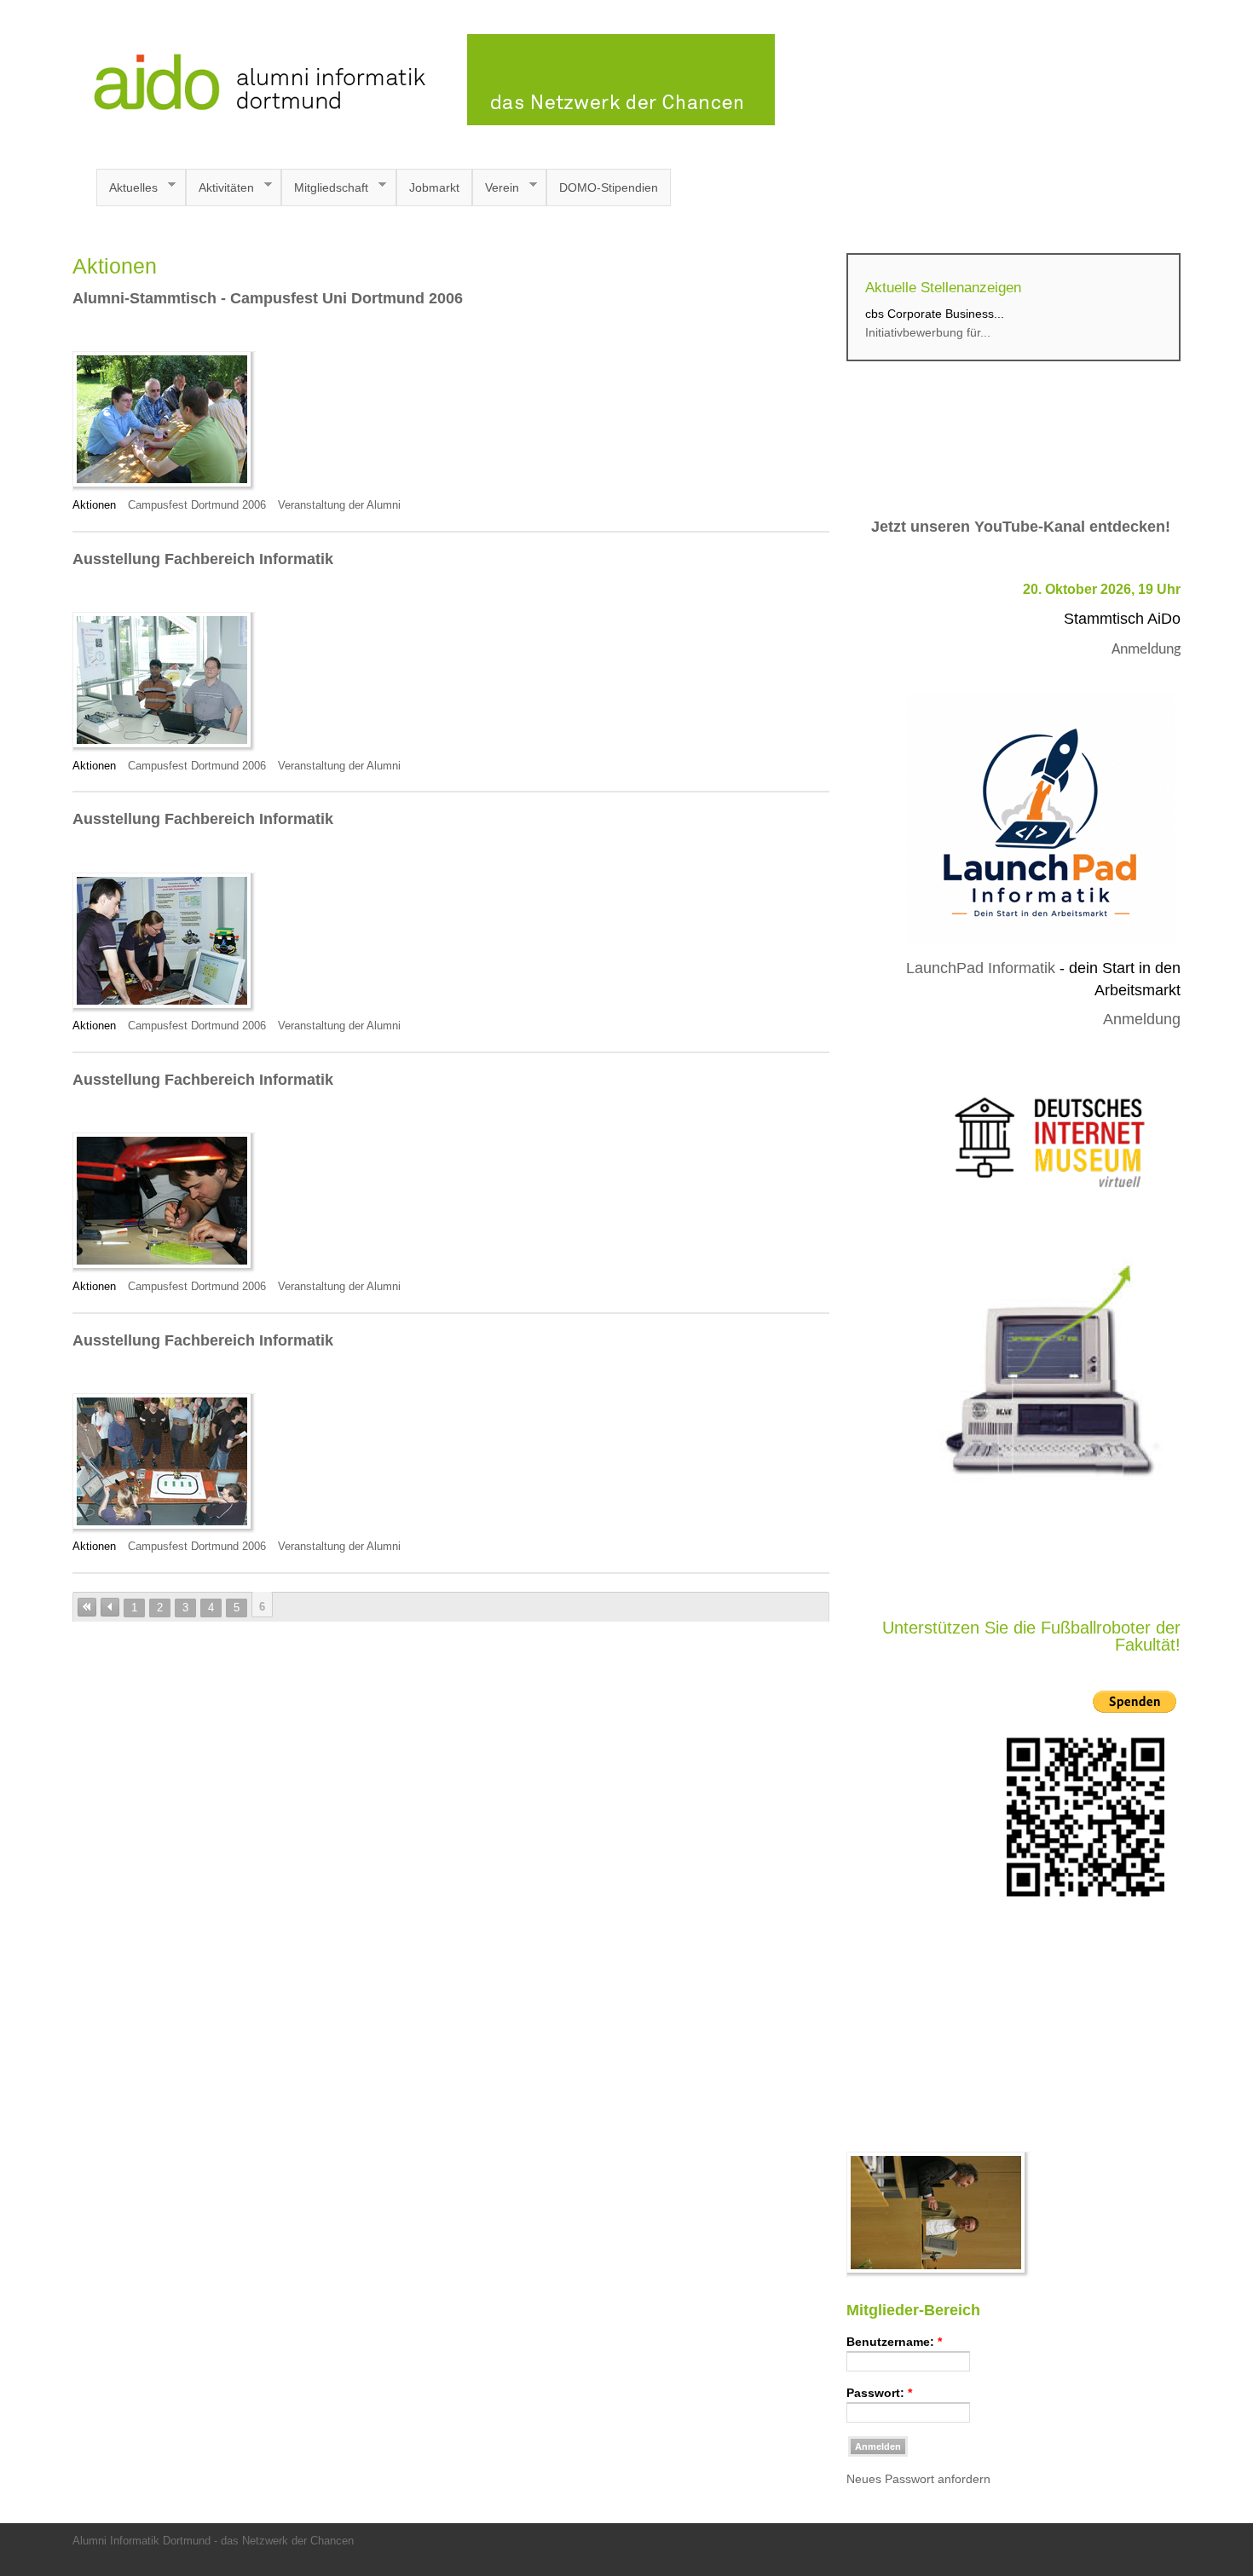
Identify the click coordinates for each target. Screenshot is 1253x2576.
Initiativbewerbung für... (928, 332)
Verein (496, 188)
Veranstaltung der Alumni (339, 505)
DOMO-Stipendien (609, 187)
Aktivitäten (220, 188)
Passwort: (879, 2393)
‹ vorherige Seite (110, 1607)
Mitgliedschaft (325, 188)
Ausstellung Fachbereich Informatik (203, 559)
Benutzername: (894, 2342)
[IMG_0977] (938, 2273)
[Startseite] (424, 121)
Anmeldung (1146, 650)
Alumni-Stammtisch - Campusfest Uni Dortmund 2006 (268, 298)
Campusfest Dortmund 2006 (197, 505)
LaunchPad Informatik (981, 968)
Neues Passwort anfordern (918, 2479)
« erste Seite (87, 1607)
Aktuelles (127, 188)
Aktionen (94, 505)
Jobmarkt (434, 187)
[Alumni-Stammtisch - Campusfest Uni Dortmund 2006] (164, 487)
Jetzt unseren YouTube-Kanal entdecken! (1021, 527)
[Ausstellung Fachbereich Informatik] (164, 748)
